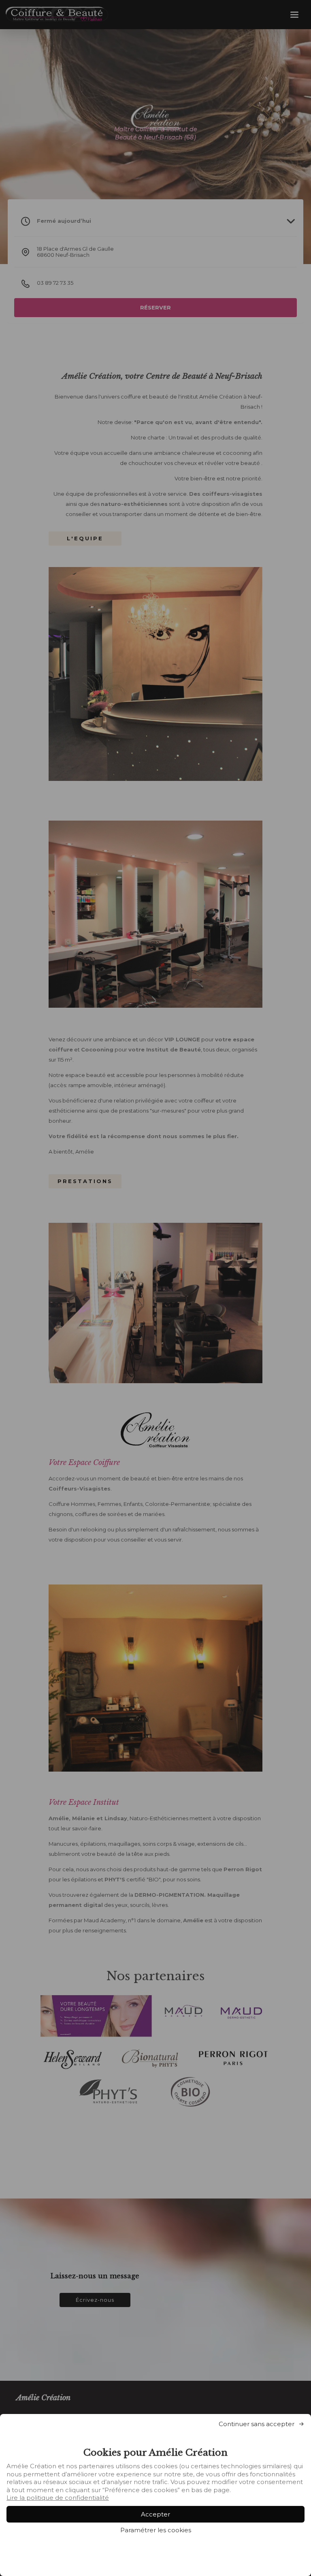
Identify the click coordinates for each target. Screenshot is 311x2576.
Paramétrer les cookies (156, 2530)
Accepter (155, 2514)
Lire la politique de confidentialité (58, 2498)
